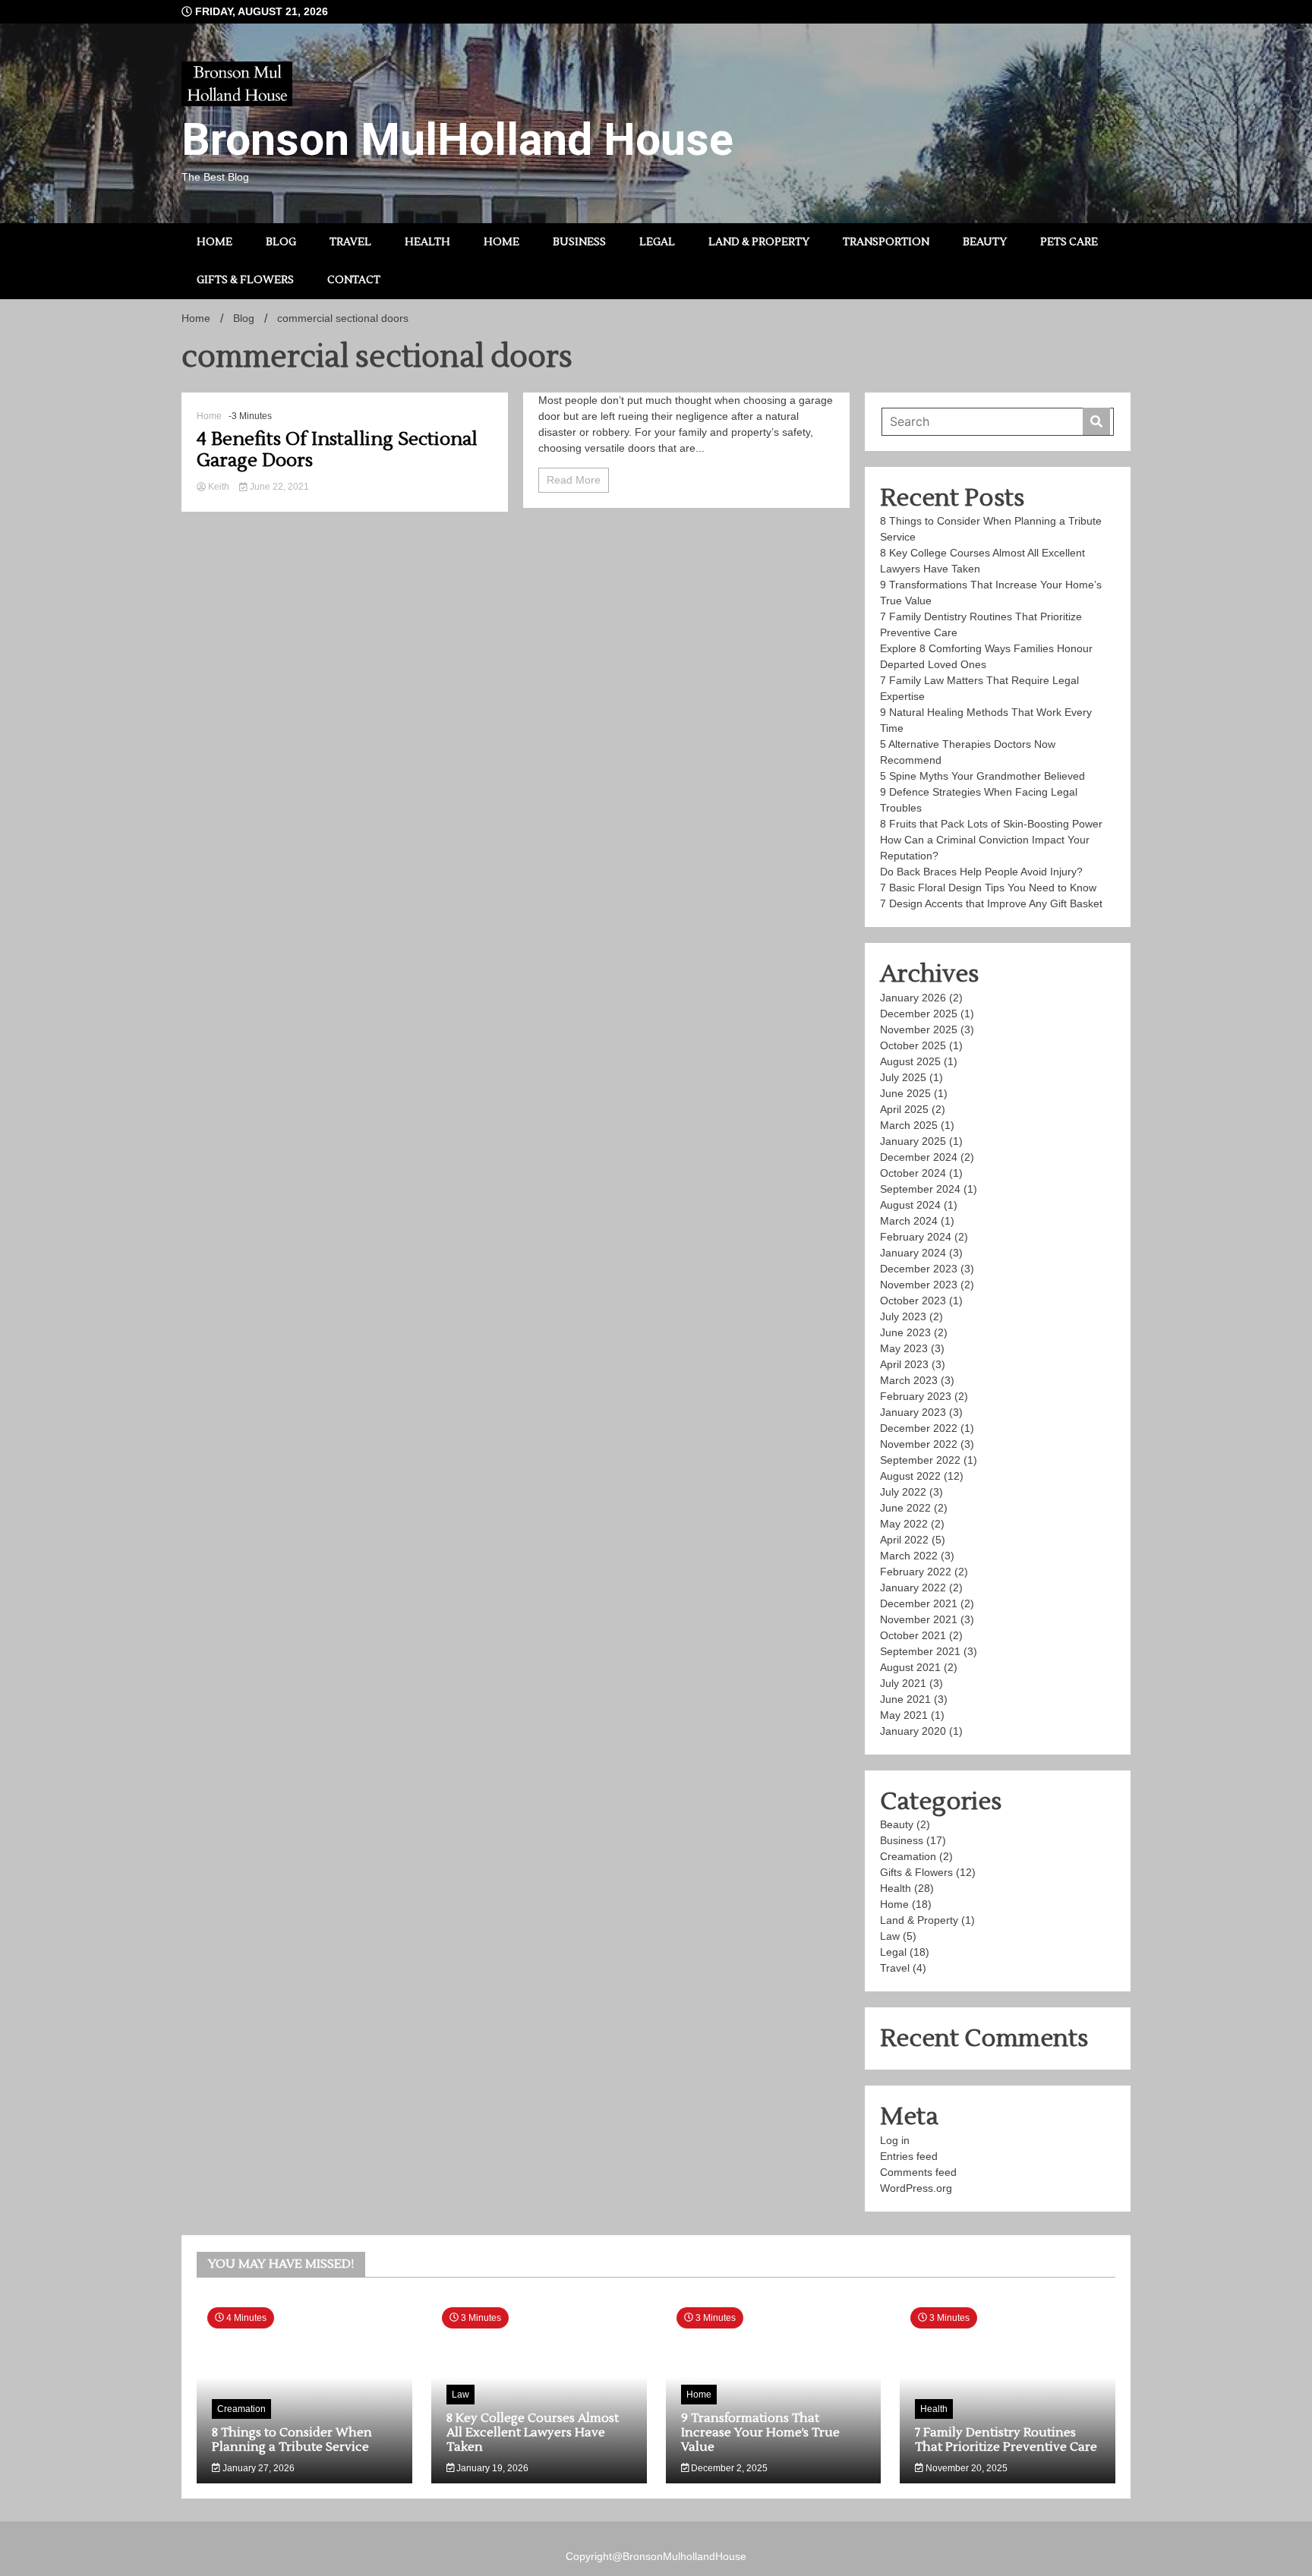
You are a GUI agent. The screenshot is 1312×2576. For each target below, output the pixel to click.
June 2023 (905, 1332)
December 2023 (919, 1269)
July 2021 (903, 1683)
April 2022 (904, 1540)
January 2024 (913, 1253)
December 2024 (919, 1157)
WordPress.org (916, 2188)
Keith (219, 487)
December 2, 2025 (728, 2468)
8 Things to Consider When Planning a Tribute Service (292, 2440)
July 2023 (903, 1316)
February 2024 (916, 1237)
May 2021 (904, 1715)
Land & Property (759, 242)
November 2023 (919, 1285)
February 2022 (916, 1572)
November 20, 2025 (965, 2468)
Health (427, 242)
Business (579, 242)
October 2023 (913, 1301)
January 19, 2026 (491, 2468)
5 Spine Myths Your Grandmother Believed (984, 776)
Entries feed (909, 2156)
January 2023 (913, 1412)
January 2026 (913, 998)
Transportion (886, 242)
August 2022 (910, 1476)
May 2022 (904, 1524)
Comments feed (918, 2172)
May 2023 (904, 1348)
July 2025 (903, 1077)
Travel (350, 242)
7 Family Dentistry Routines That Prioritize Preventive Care (1006, 2440)
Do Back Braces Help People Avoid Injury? (981, 872)
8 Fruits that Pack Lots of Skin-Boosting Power (991, 824)
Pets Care (1069, 242)
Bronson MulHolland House (457, 139)
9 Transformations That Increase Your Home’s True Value (760, 2433)
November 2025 (919, 1029)
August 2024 (910, 1205)
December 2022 (919, 1428)
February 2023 (916, 1396)
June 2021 (905, 1699)
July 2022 (903, 1492)
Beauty (985, 242)
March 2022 (909, 1556)
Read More (574, 480)
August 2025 (910, 1061)
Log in (895, 2140)
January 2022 (913, 1588)
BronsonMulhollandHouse (684, 2556)
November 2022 (919, 1444)
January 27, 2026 (257, 2468)
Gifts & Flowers (245, 280)
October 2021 (913, 1635)
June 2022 (905, 1508)
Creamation (908, 1856)
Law (890, 1936)
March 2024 (909, 1221)
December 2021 (919, 1603)
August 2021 (910, 1667)
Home (214, 242)
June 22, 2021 (278, 487)
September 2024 (920, 1189)
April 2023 (904, 1364)
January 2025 (913, 1141)
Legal (657, 242)
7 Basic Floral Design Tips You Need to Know (988, 888)
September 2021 (920, 1651)
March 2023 (909, 1380)
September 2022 (920, 1460)
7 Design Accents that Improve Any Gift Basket (993, 903)
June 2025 (905, 1093)
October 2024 (913, 1173)
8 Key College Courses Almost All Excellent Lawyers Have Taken (533, 2433)
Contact (354, 280)
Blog (281, 242)
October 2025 (913, 1045)
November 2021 (919, 1619)
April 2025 (904, 1109)
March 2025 (909, 1125)
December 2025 (919, 1014)
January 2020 (913, 1731)
